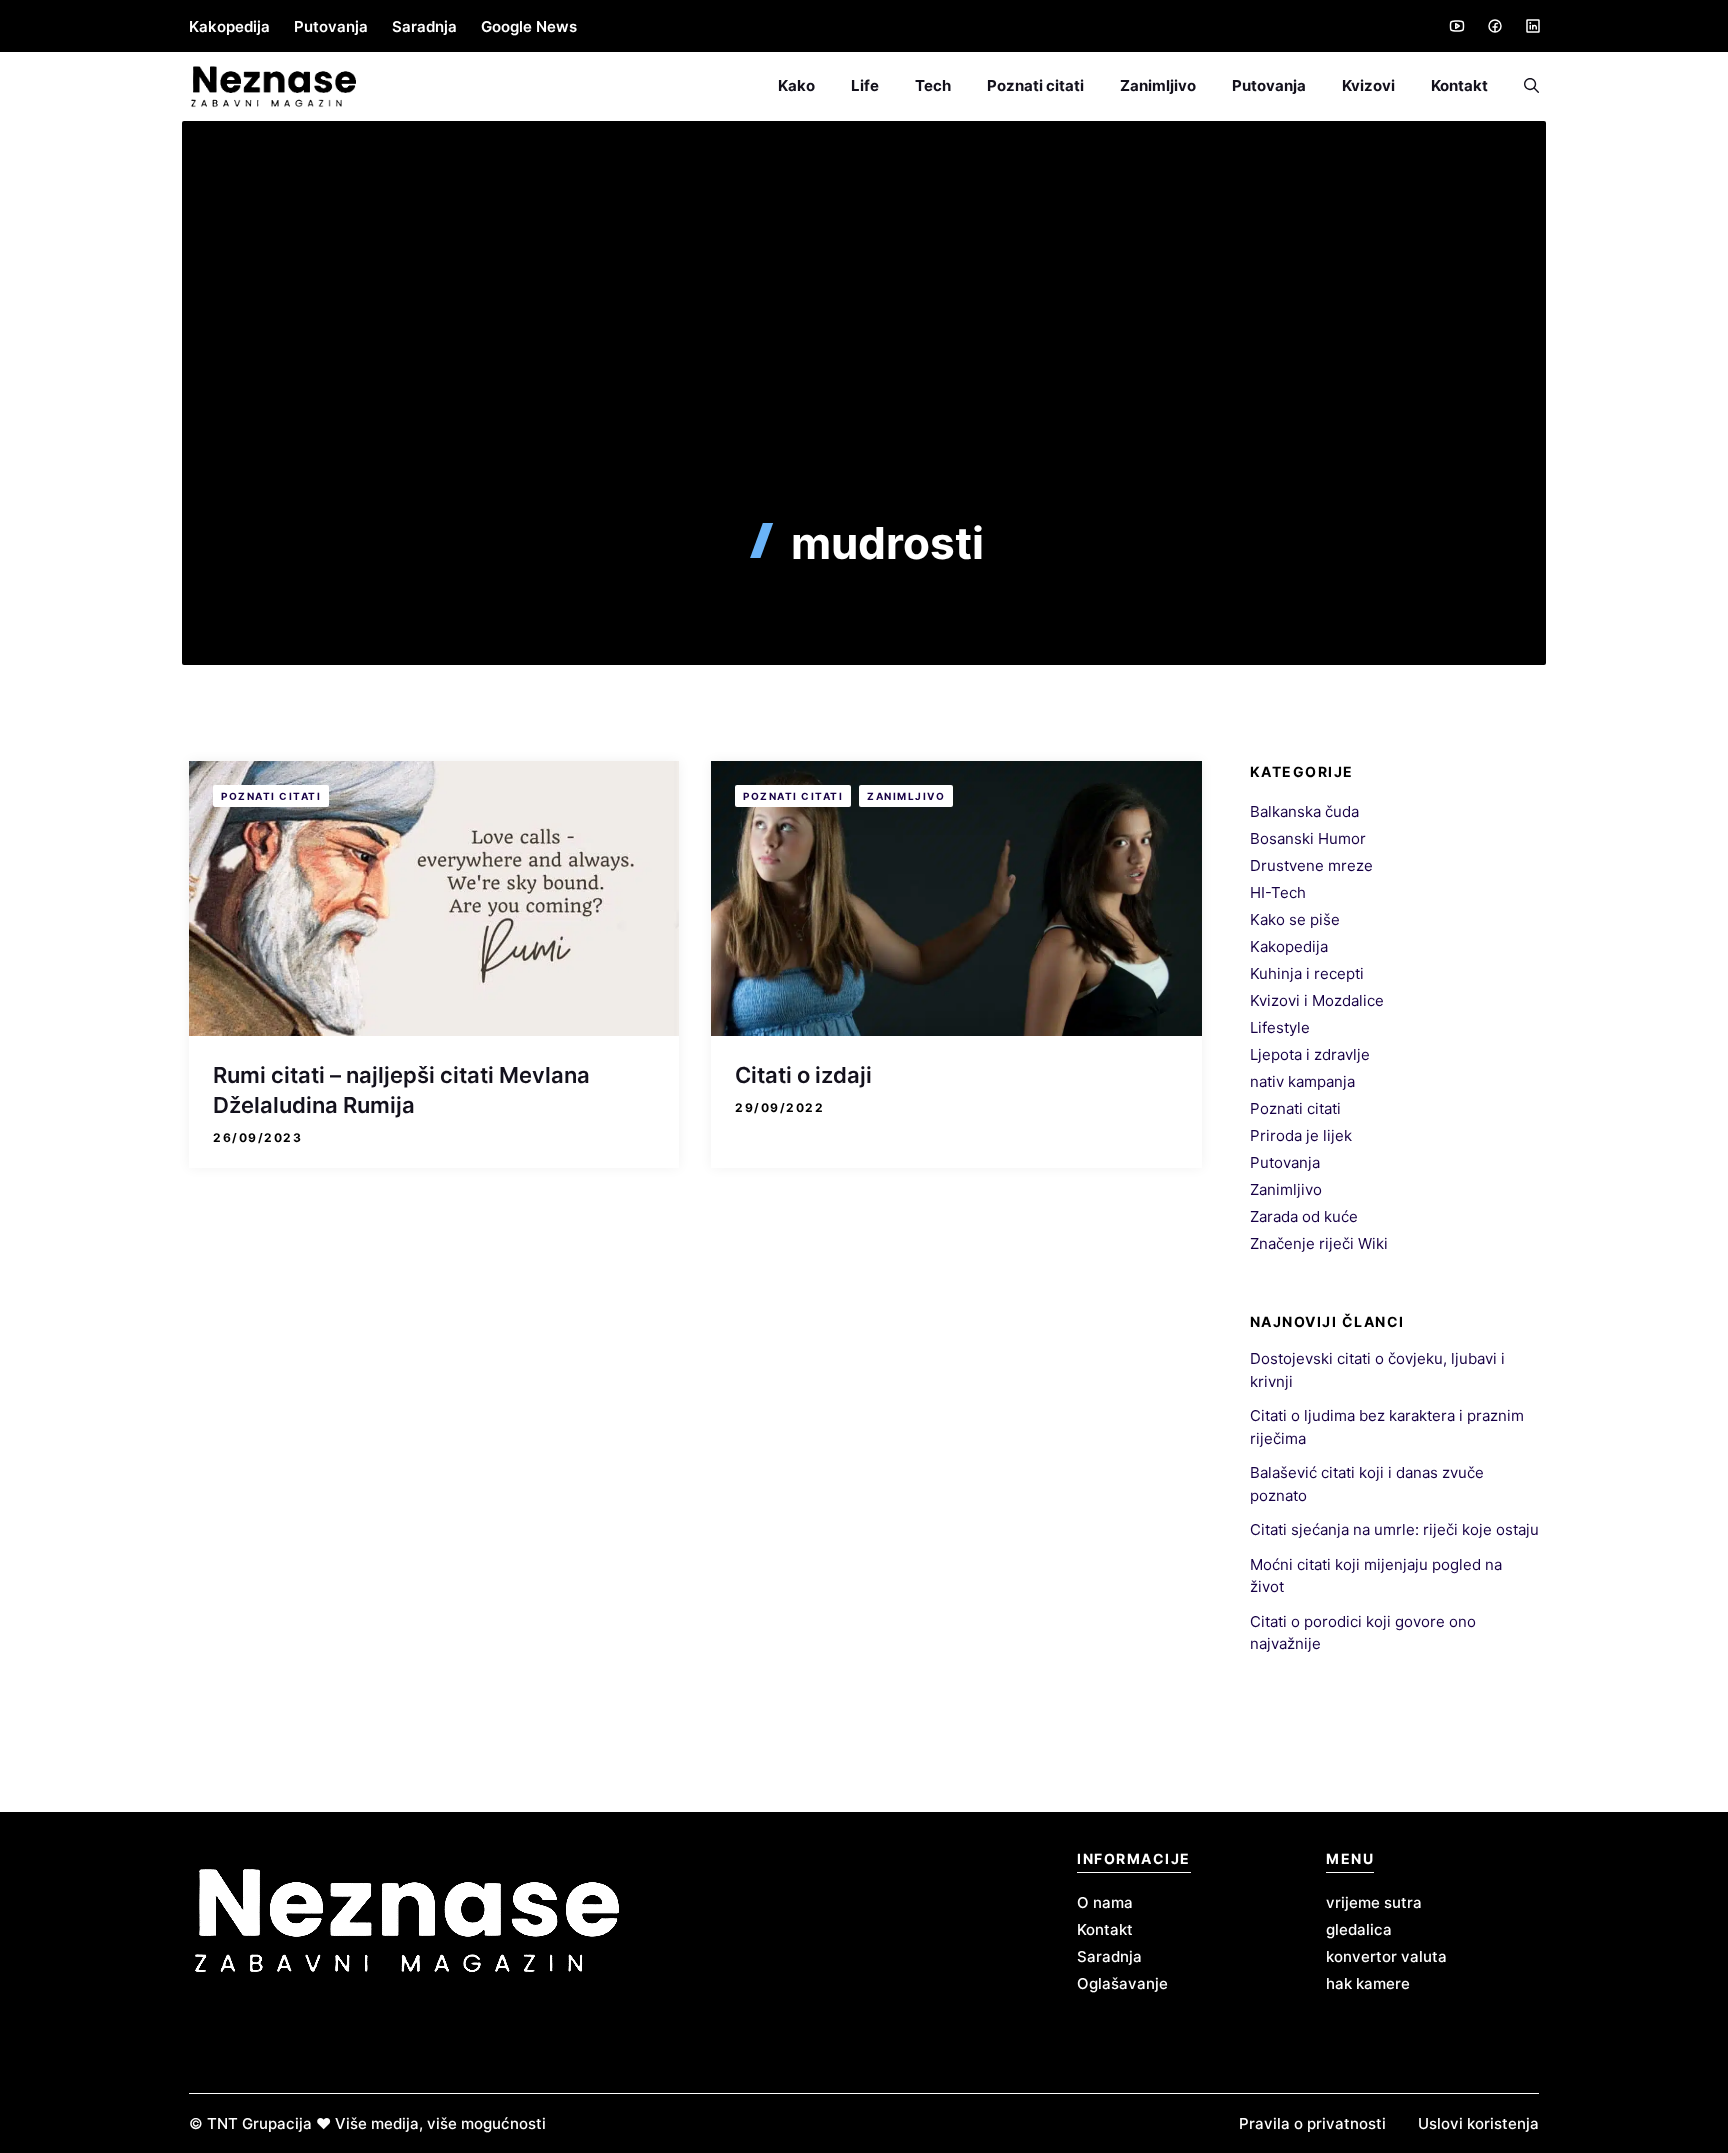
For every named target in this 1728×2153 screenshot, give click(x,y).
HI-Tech (1278, 892)
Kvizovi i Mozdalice (1317, 1000)
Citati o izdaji (803, 1075)
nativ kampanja (1302, 1081)
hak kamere (1368, 1983)
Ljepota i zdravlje (1310, 1054)
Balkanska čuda (1304, 811)
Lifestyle (1280, 1027)
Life (865, 85)
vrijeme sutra (1374, 1902)
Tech (933, 85)
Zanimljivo (1158, 85)
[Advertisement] (864, 367)
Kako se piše (1295, 919)
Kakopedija (229, 26)
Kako (796, 85)
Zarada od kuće (1304, 1216)
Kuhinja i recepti (1307, 973)
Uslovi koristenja (1478, 2123)
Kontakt (1459, 85)
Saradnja (424, 26)
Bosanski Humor (1308, 838)
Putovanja (331, 26)
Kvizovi (1368, 85)
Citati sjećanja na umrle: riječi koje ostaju (1394, 1529)
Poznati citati (1035, 85)
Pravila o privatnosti (1312, 2123)
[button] (1522, 86)
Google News (529, 26)
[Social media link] (1456, 26)
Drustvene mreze (1311, 865)
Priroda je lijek (1301, 1135)
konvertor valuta (1386, 1956)
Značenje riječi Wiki (1319, 1243)
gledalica (1359, 1929)
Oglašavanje (1122, 1983)
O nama (1105, 1902)
